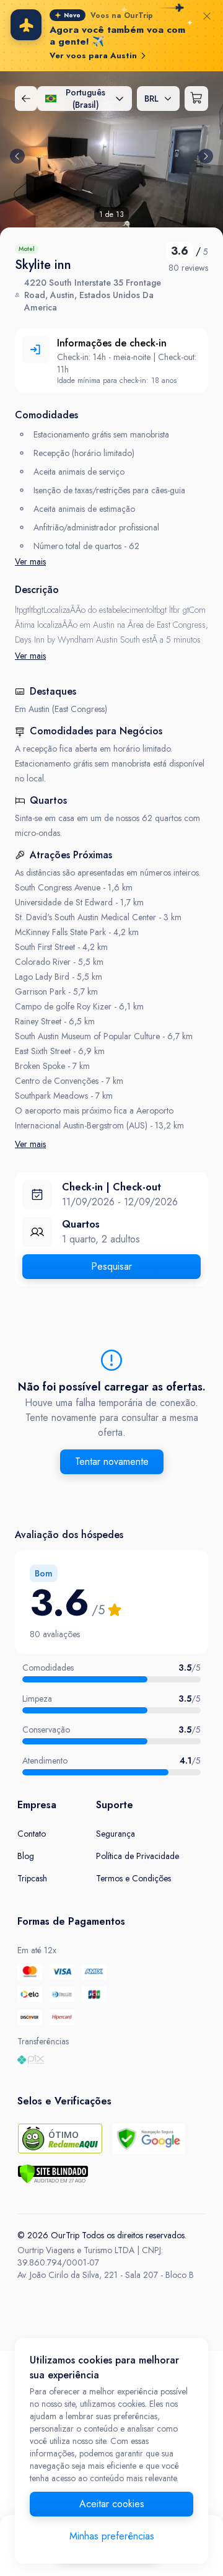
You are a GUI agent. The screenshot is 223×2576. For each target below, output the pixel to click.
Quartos (81, 1224)
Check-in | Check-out (111, 1187)
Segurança (116, 1834)
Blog (26, 1856)
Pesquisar (111, 1266)
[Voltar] (26, 99)
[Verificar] (53, 2174)
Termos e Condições (133, 1878)
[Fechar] (207, 16)
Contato (32, 1834)
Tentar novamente (112, 1462)
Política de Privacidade (138, 1856)
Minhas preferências (112, 2536)
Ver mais (30, 561)
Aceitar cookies (112, 2504)
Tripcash (32, 1878)
